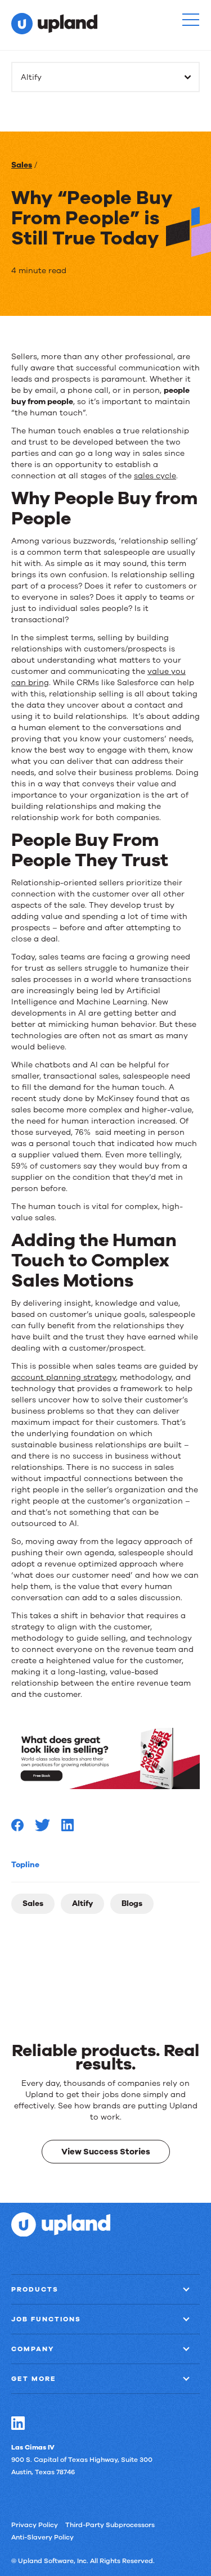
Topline (25, 1865)
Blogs (132, 1903)
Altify (82, 1903)
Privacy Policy (35, 2524)
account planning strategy (64, 1377)
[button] (191, 20)
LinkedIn (18, 2423)
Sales (22, 165)
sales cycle (155, 476)
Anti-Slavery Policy (42, 2537)
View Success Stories (106, 2151)
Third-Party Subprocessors (110, 2524)
